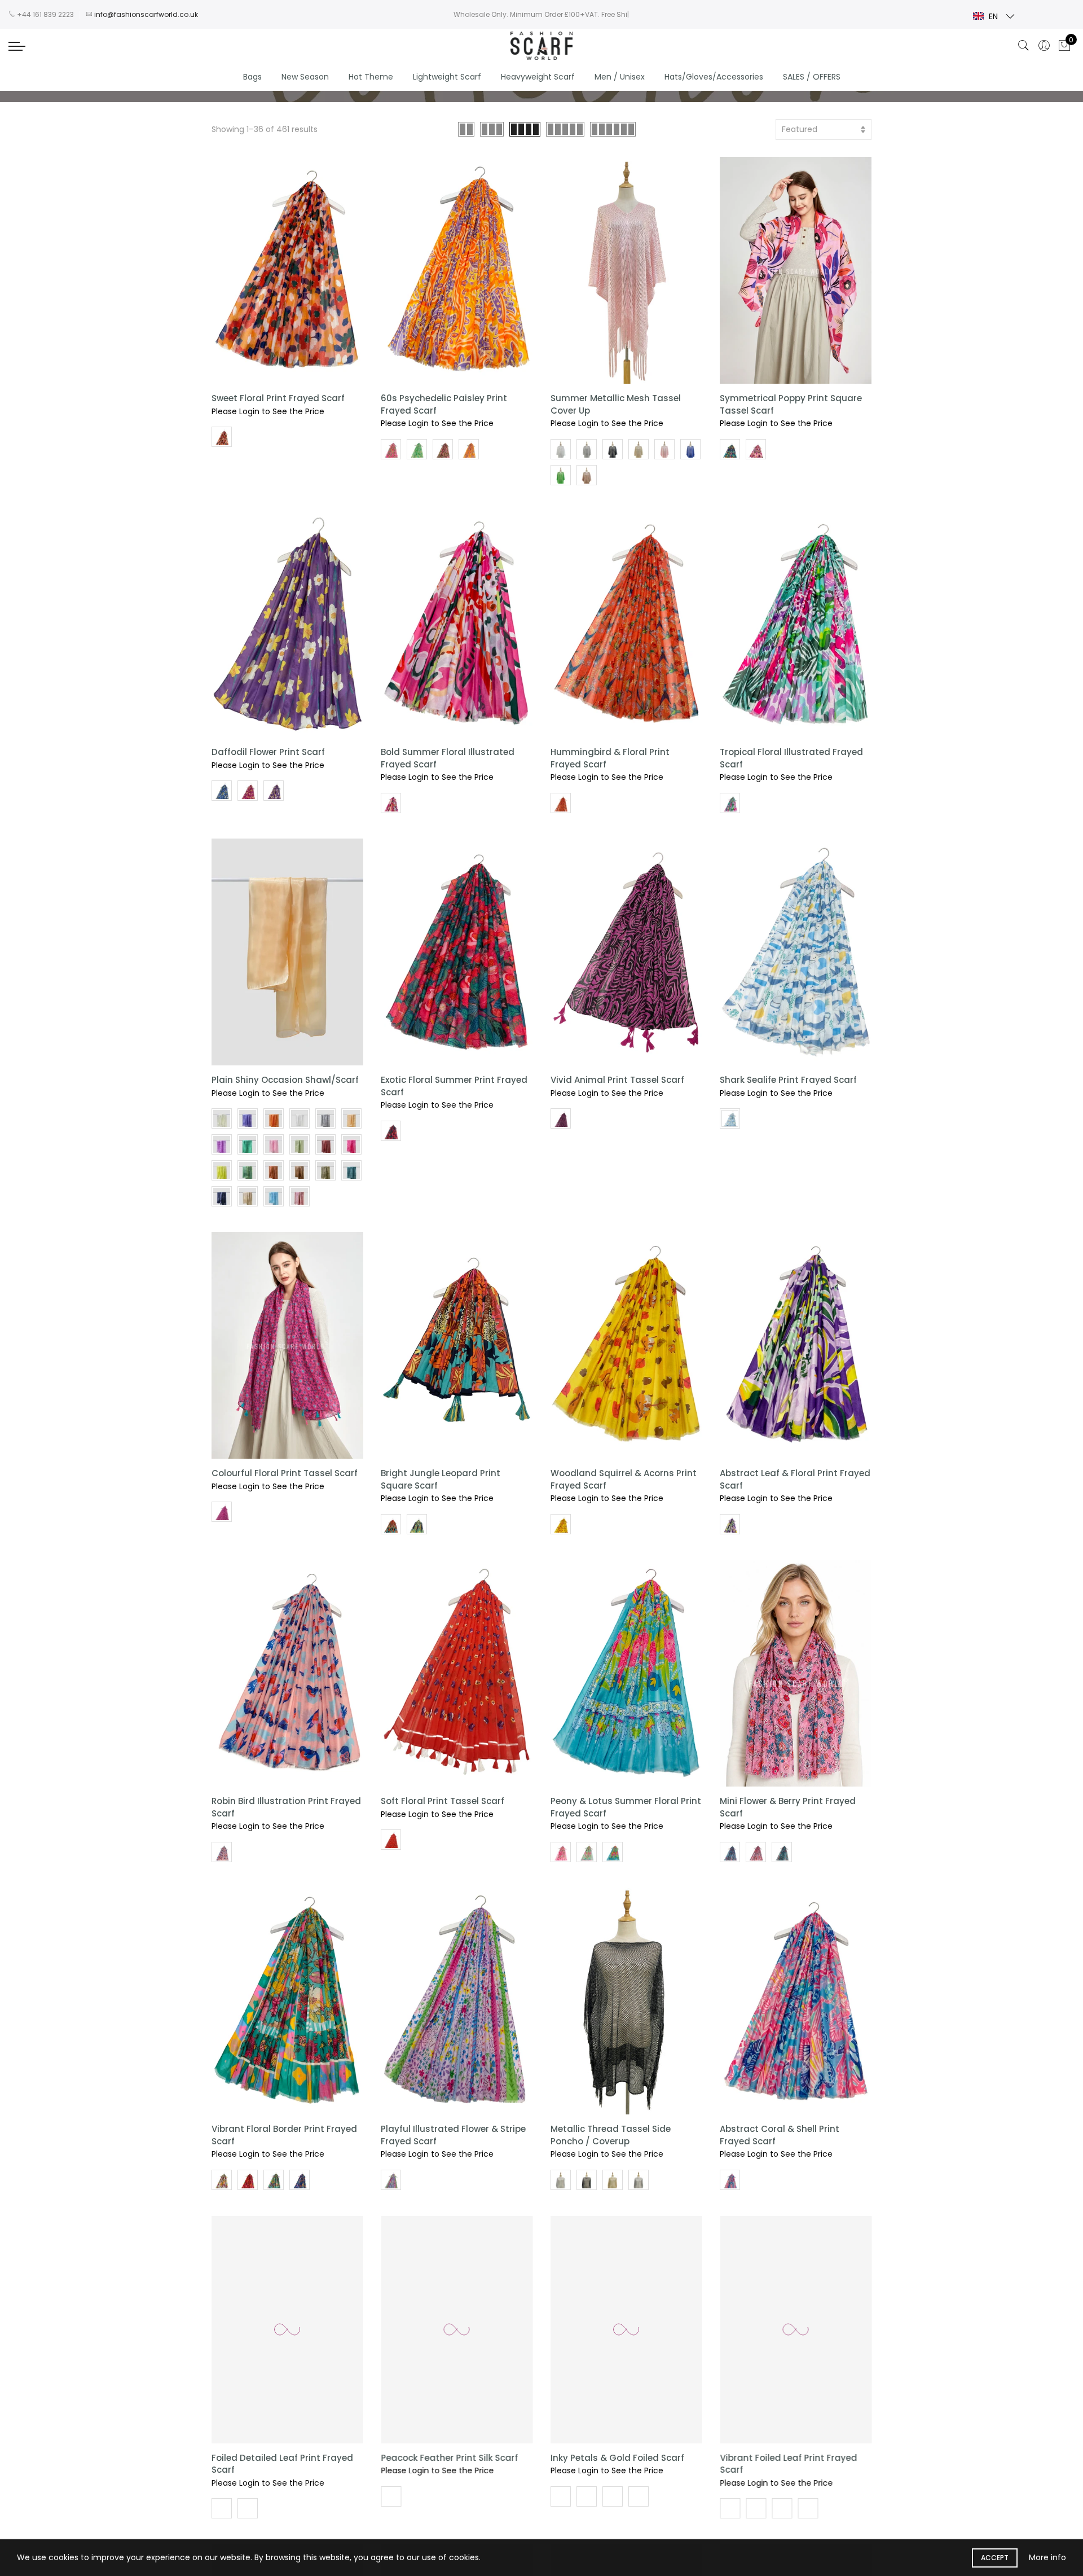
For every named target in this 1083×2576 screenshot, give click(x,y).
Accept (995, 2558)
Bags (252, 77)
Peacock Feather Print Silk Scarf (449, 2457)
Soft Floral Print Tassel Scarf (443, 1801)
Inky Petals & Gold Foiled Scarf (617, 2457)
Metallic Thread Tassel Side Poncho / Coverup (611, 2135)
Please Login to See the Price (268, 411)
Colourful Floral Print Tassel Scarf (285, 1473)
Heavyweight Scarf (538, 77)
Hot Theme (371, 77)
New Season (305, 77)
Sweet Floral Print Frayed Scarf (278, 398)
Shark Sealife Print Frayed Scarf (788, 1080)
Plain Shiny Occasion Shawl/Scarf (285, 1080)
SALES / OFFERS (812, 77)
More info (1047, 2557)
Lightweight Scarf (447, 77)
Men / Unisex (620, 77)
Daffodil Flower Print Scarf (268, 752)
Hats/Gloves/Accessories (714, 77)
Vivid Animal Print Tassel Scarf (617, 1080)
